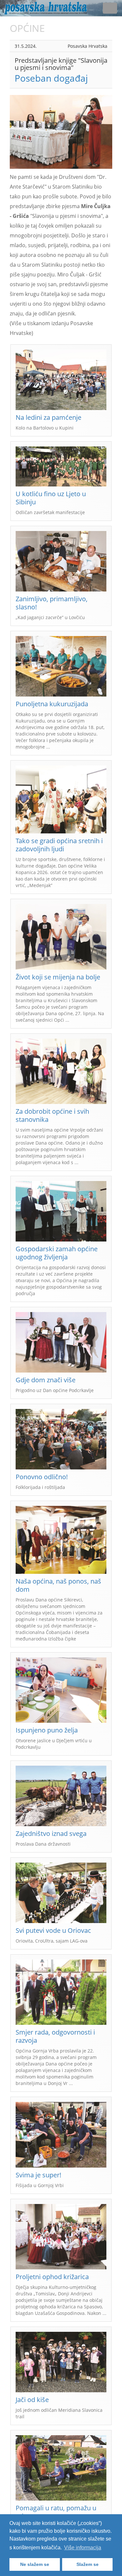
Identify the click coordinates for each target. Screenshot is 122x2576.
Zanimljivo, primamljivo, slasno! (52, 603)
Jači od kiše (32, 2400)
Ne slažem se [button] (35, 2564)
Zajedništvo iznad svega (51, 1833)
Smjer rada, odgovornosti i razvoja (55, 2036)
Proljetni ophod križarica (52, 2277)
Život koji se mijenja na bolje (58, 977)
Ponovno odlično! (42, 1477)
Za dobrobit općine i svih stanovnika (52, 1115)
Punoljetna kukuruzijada (52, 704)
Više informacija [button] (83, 2548)
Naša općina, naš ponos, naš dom (58, 1585)
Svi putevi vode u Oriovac (53, 1930)
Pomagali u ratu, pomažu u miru (56, 2512)
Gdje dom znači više (46, 1380)
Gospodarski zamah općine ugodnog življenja (57, 1253)
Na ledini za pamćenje (48, 417)
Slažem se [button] (88, 2564)
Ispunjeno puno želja (47, 1730)
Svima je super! (38, 2175)
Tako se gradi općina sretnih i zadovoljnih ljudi (59, 845)
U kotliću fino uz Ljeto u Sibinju (51, 498)
